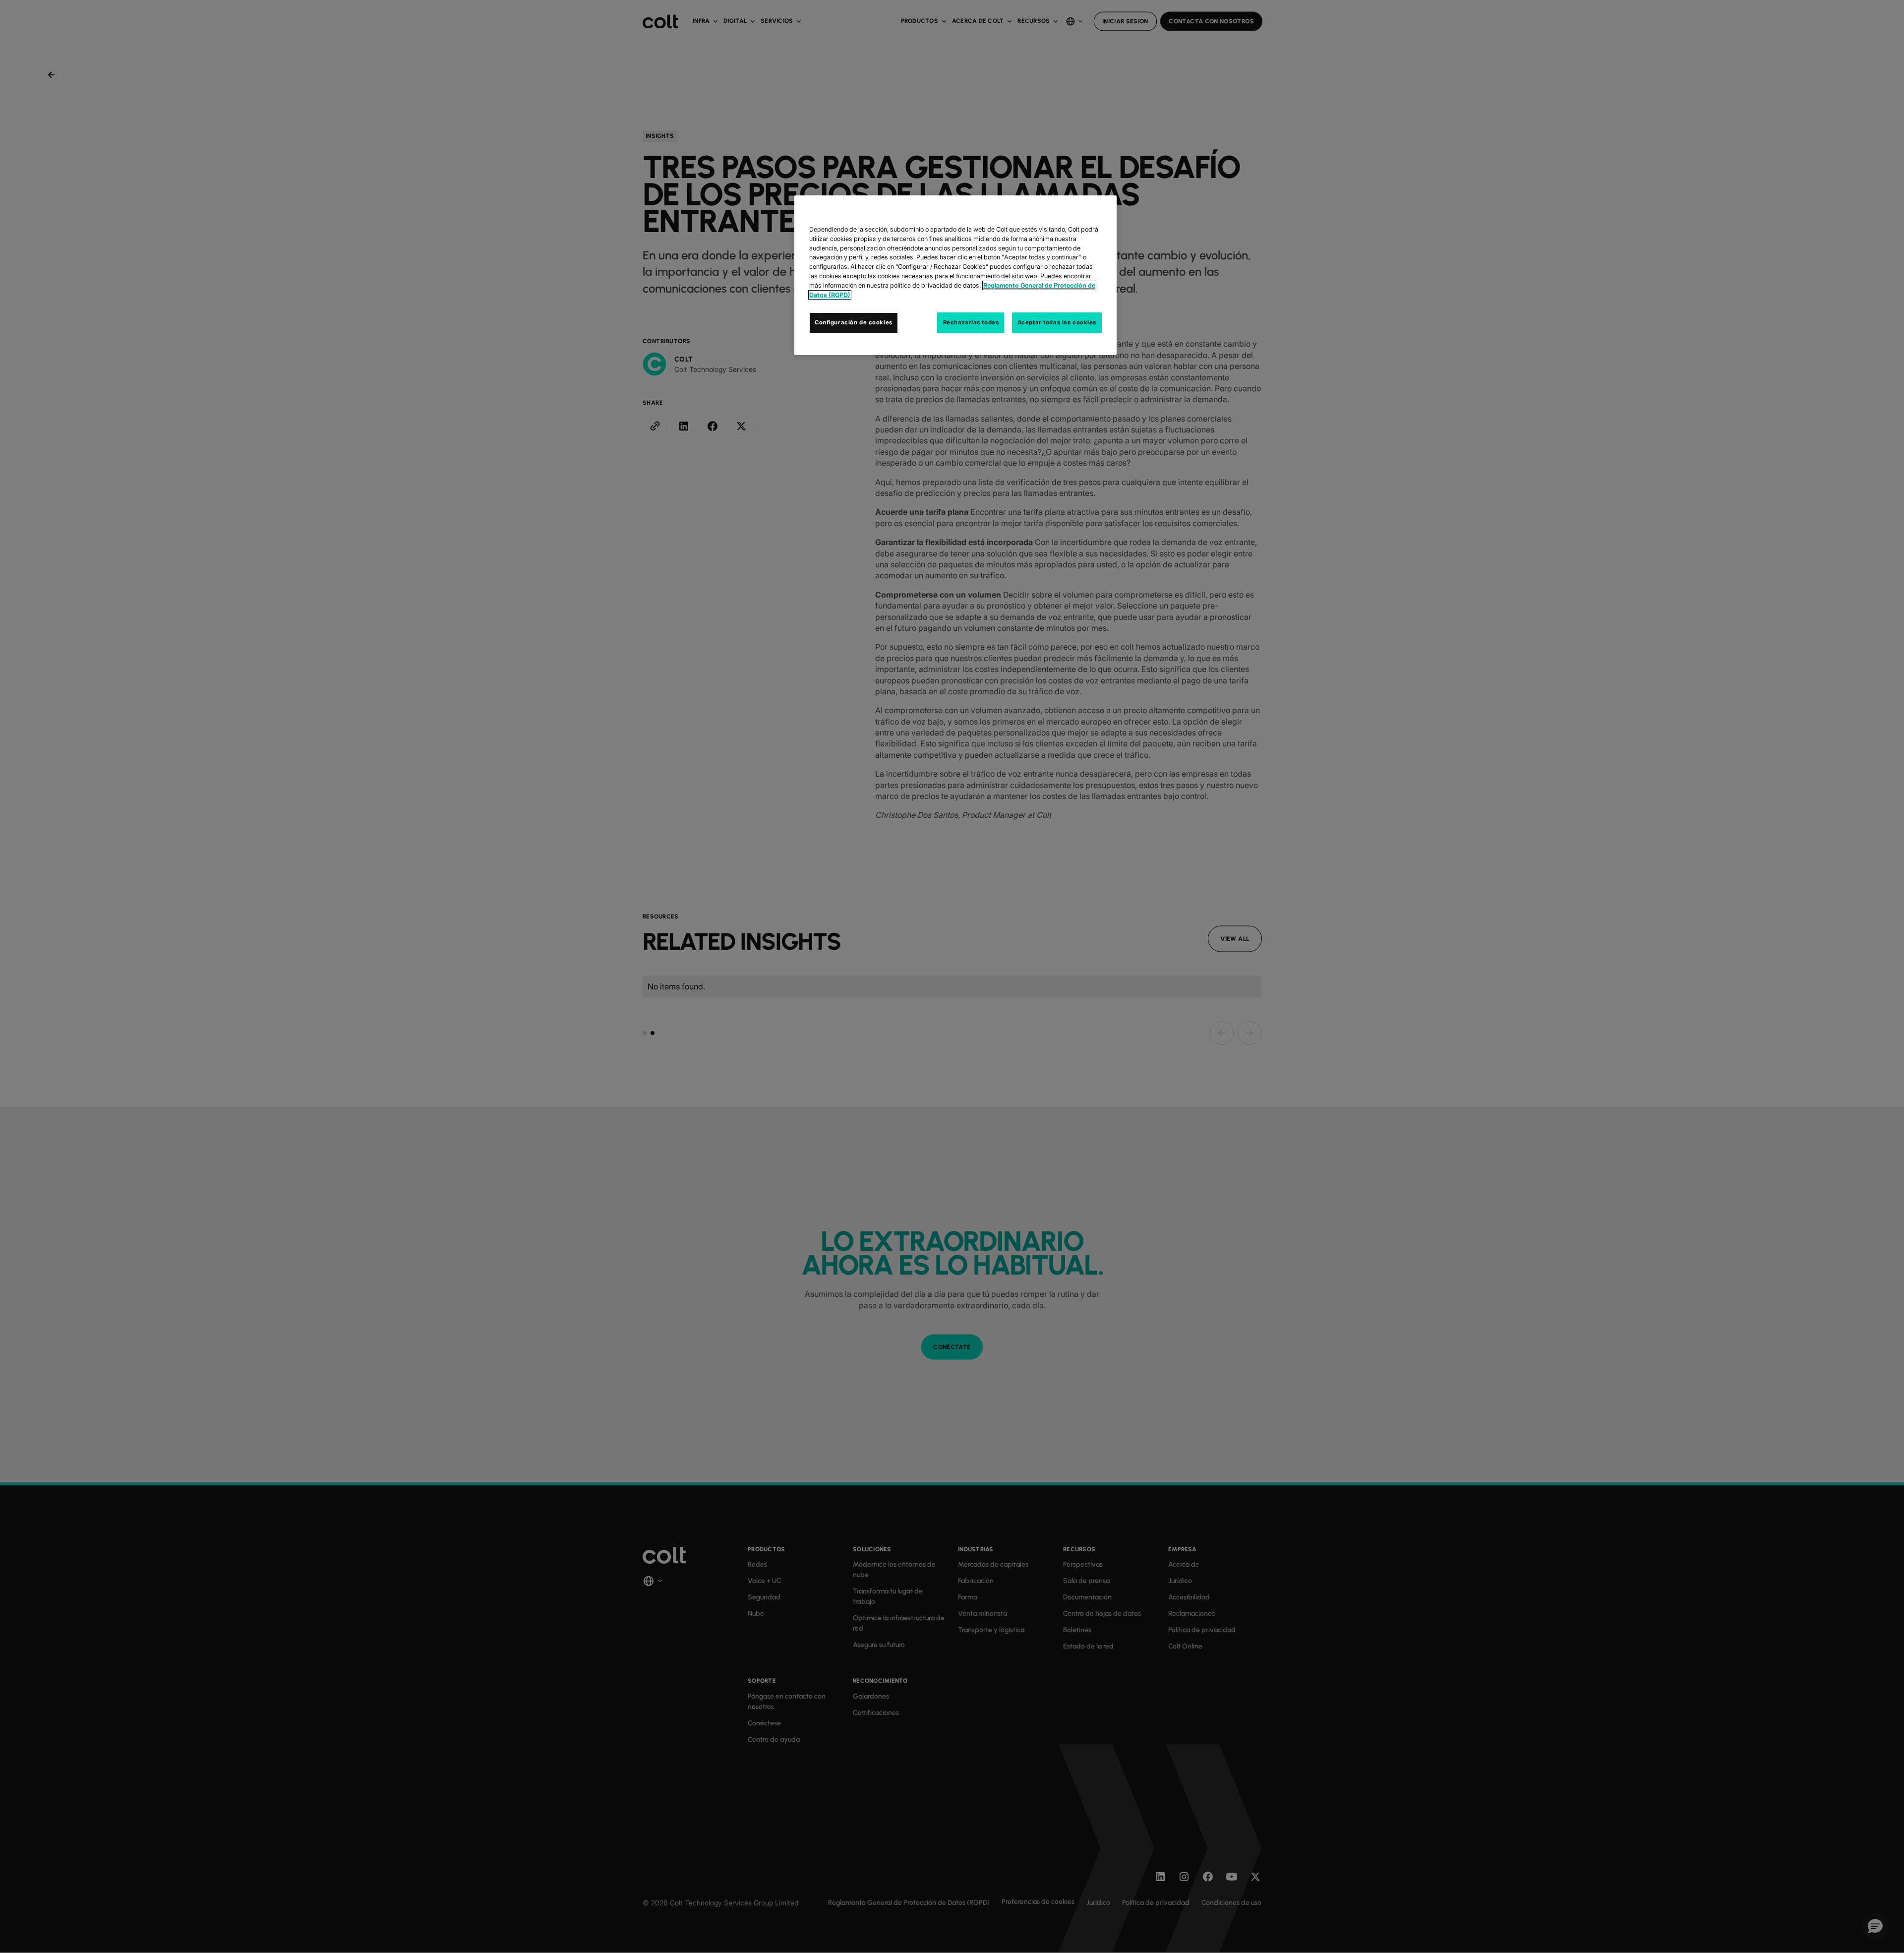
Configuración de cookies (854, 322)
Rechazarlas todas (971, 322)
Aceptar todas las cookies (1057, 322)
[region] (955, 275)
